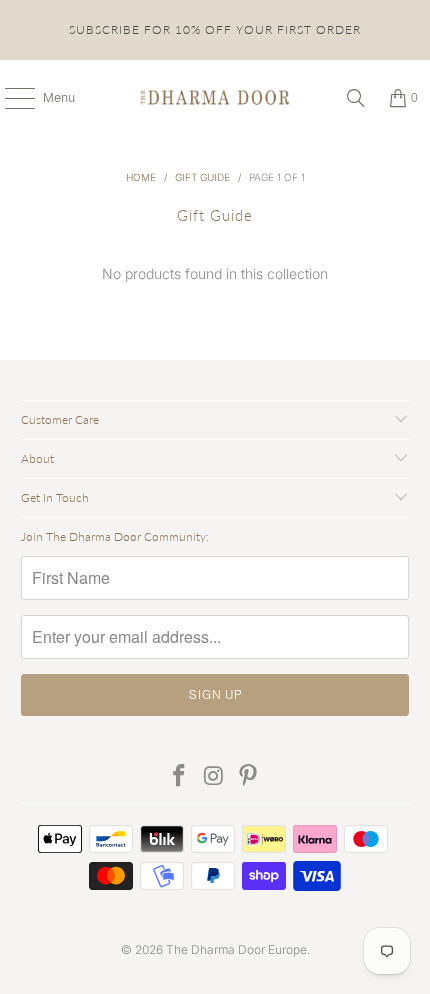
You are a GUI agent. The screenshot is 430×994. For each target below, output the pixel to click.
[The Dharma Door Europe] (215, 98)
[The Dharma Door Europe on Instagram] (214, 776)
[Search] (356, 98)
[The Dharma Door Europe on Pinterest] (249, 776)
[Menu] (9, 98)
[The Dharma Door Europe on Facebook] (179, 776)
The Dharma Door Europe (236, 949)
